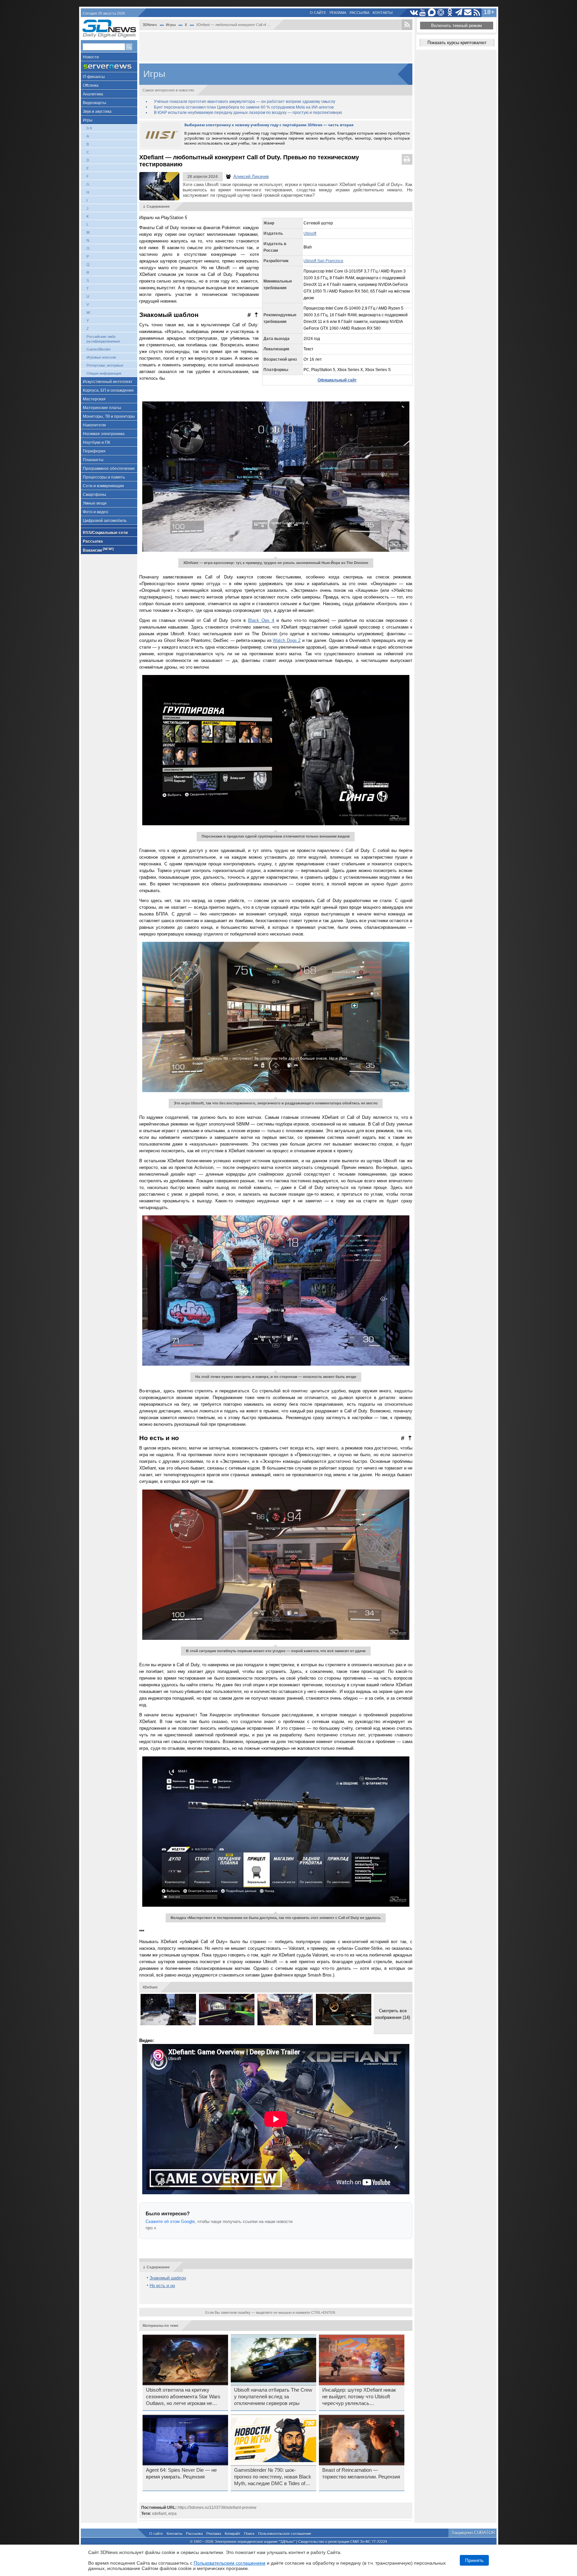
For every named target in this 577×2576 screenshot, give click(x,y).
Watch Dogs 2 (287, 640)
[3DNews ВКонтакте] (414, 13)
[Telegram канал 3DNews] (459, 13)
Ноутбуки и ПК (97, 443)
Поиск (249, 2534)
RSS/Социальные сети (105, 533)
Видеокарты (94, 103)
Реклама (338, 13)
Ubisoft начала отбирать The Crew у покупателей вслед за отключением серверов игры (273, 2397)
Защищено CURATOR (473, 2533)
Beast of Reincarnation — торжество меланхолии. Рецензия (361, 2473)
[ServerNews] (109, 67)
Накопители (94, 425)
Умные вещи (95, 503)
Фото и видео (95, 512)
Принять (474, 2560)
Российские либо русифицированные (103, 339)
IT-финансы (94, 77)
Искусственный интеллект (108, 382)
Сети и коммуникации (103, 486)
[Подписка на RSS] (477, 13)
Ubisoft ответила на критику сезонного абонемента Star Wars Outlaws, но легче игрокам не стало (183, 2397)
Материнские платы (102, 408)
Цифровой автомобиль (105, 521)
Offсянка (91, 85)
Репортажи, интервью (105, 365)
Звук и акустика (97, 112)
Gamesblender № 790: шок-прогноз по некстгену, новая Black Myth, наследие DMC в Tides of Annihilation (273, 2477)
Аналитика (93, 94)
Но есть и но (162, 2286)
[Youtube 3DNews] (423, 13)
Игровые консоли (101, 357)
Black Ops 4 (261, 620)
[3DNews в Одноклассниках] (450, 13)
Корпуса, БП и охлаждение (108, 390)
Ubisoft (310, 233)
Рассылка (359, 13)
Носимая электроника (104, 434)
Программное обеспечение (109, 469)
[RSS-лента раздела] (407, 25)
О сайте (318, 13)
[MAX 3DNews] (432, 13)
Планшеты (93, 460)
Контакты (383, 13)
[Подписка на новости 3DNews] (468, 13)
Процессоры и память (104, 477)
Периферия (94, 451)
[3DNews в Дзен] (441, 13)
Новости (91, 57)
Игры (88, 120)
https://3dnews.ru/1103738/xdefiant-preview (217, 2508)
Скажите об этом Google (170, 2221)
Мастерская (94, 399)
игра (172, 2514)
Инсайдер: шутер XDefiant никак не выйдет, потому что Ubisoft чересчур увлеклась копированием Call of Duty (359, 2397)
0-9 (89, 128)
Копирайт (233, 2534)
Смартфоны (94, 495)
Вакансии (98, 550)
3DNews (150, 25)
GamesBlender (99, 349)
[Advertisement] (276, 47)
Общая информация (104, 373)
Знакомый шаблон (168, 2278)
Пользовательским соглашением (230, 2563)
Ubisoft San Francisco (323, 261)
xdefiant (159, 2514)
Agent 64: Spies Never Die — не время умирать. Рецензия (181, 2473)
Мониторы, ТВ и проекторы (109, 416)
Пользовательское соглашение (285, 2534)
